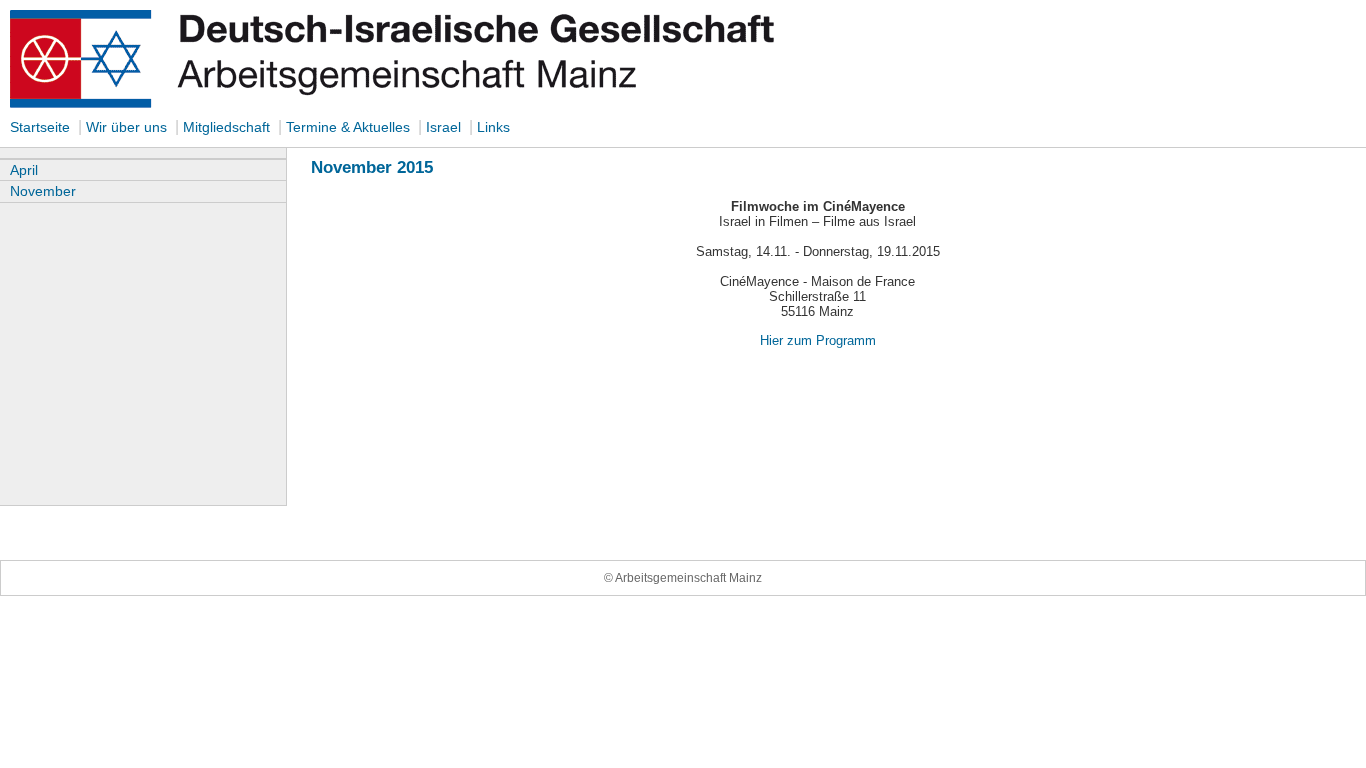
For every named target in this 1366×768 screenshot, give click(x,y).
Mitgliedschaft (226, 127)
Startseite (40, 127)
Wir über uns (128, 127)
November (43, 191)
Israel (443, 127)
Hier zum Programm (818, 340)
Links (493, 127)
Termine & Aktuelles (348, 127)
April (24, 170)
